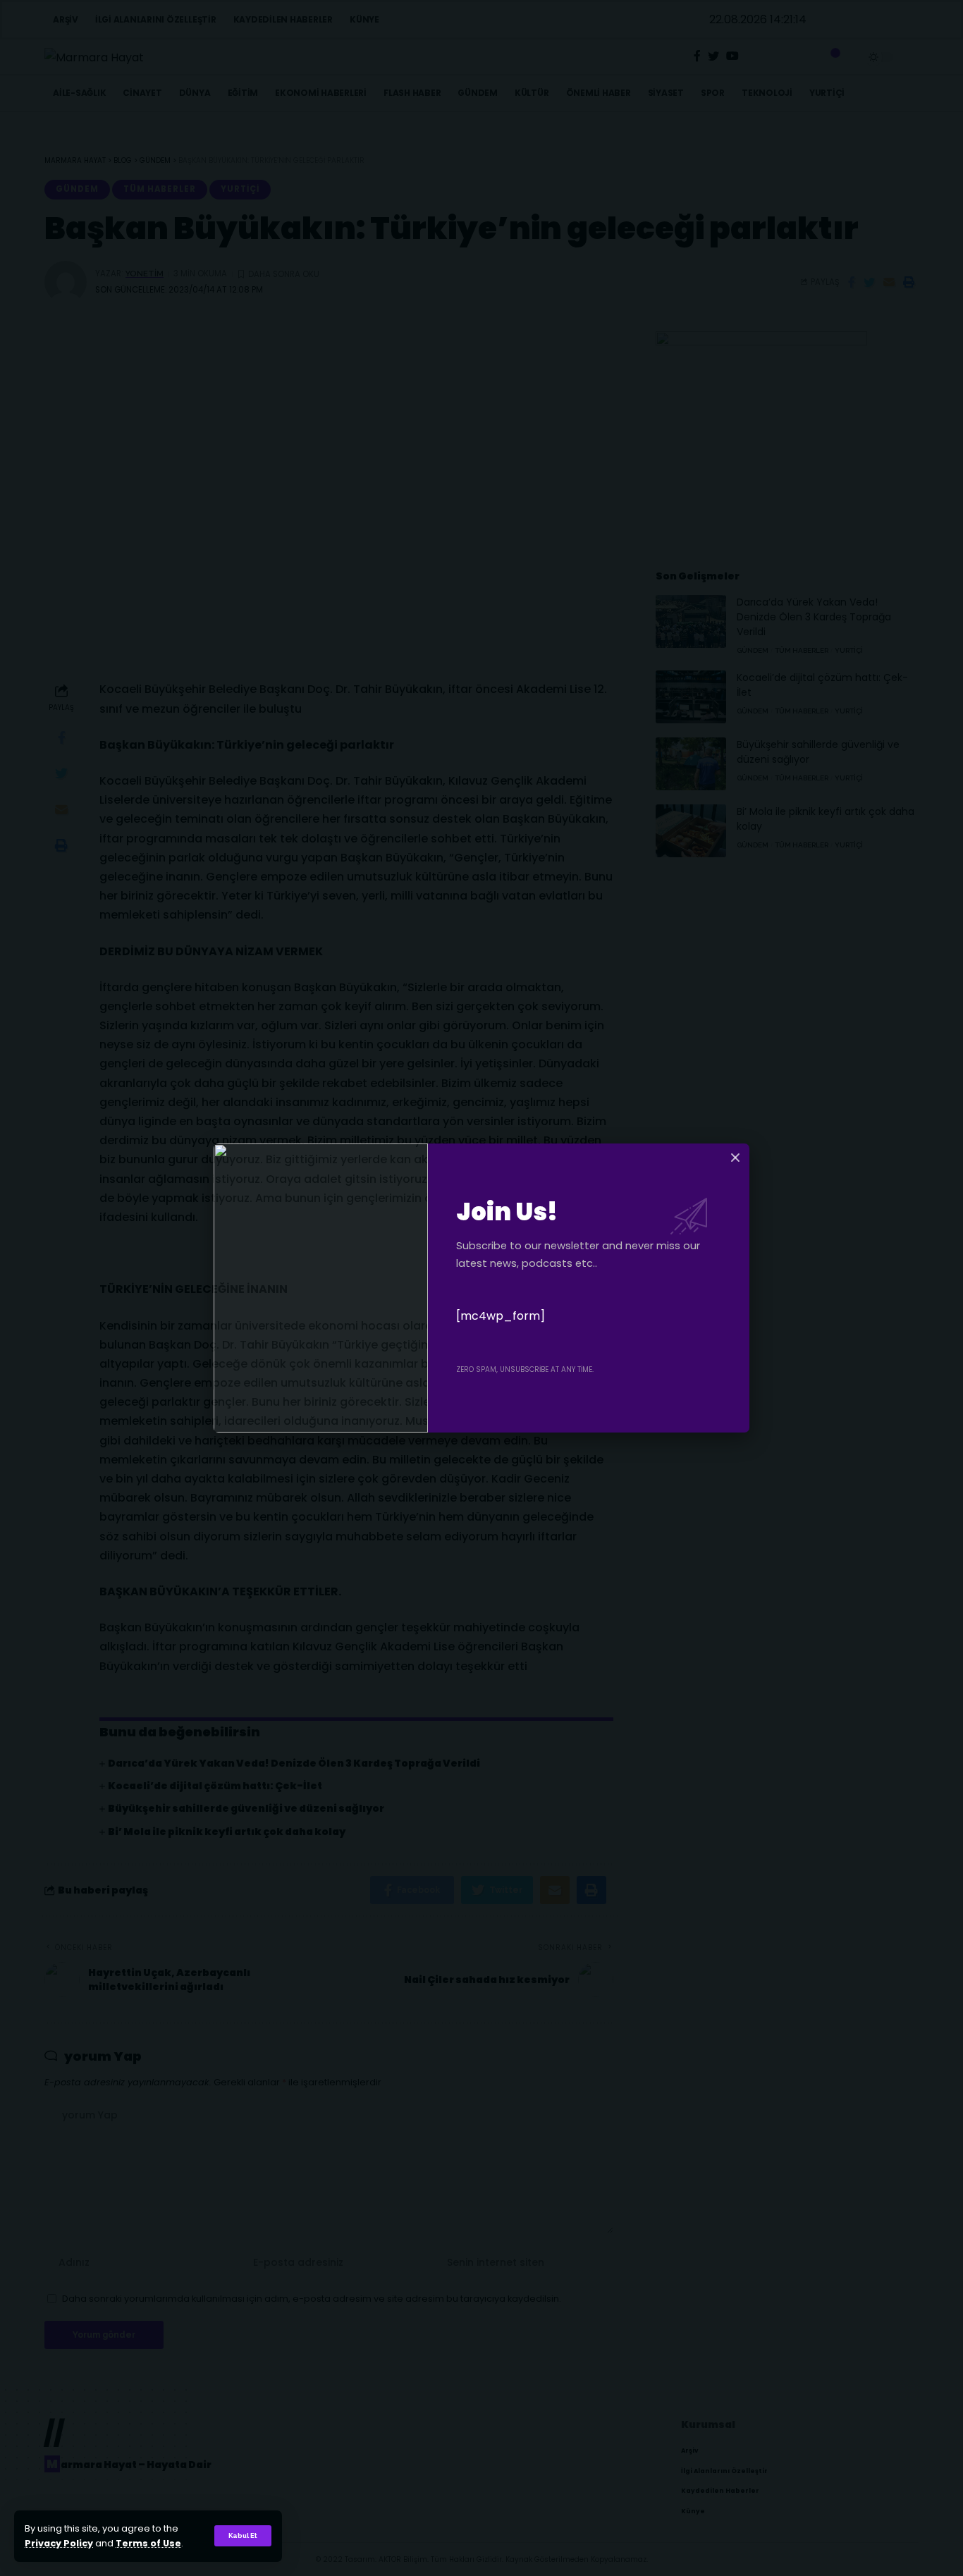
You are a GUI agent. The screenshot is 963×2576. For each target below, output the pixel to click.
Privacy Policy (59, 2543)
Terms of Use (148, 2543)
